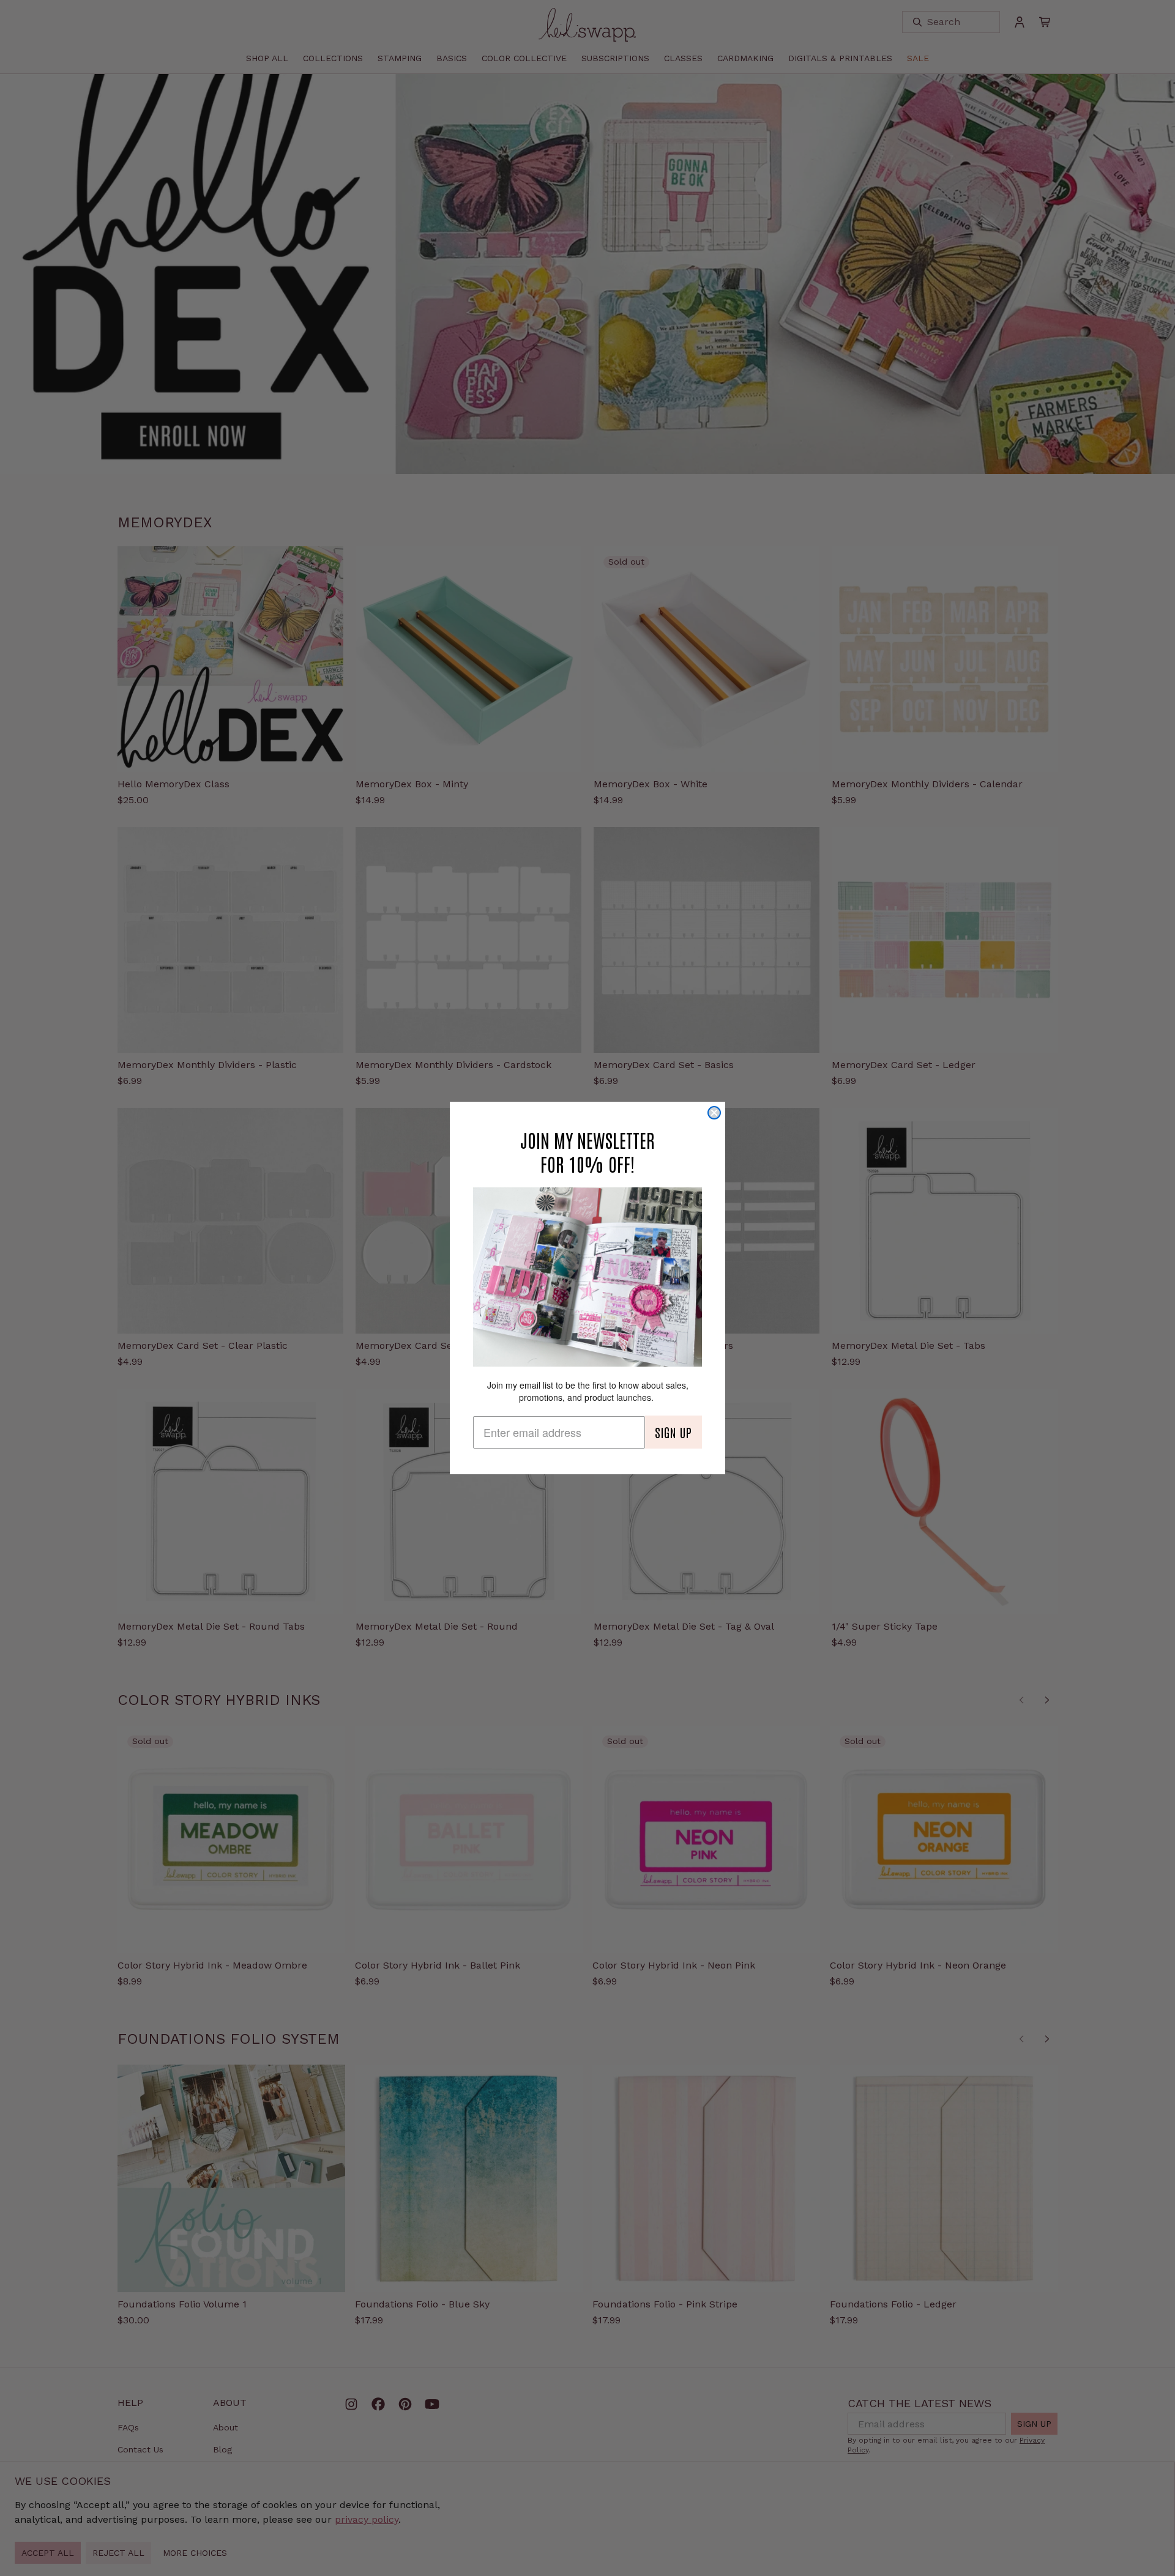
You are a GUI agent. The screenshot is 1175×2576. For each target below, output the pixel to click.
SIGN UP (673, 1432)
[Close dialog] (714, 1113)
